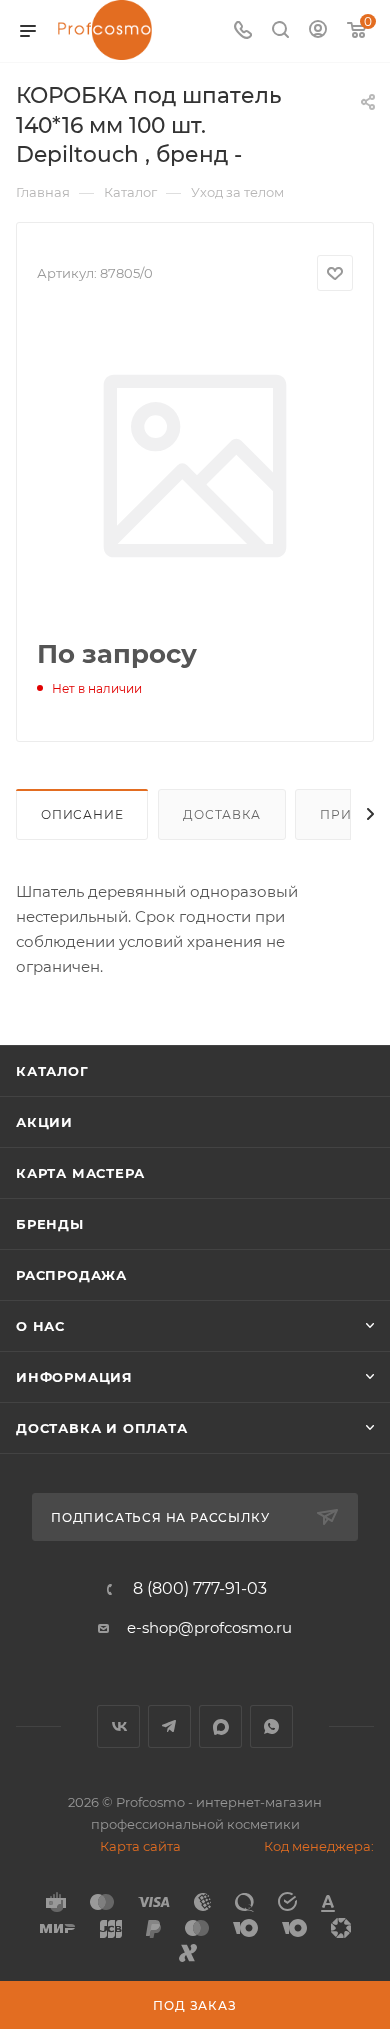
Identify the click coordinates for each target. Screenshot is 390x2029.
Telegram (169, 1726)
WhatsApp (271, 1726)
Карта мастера (80, 1173)
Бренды (50, 1224)
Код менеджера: (319, 1846)
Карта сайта (140, 1846)
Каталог (52, 1071)
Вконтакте (118, 1726)
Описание (82, 814)
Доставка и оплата (102, 1428)
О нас (40, 1326)
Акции (44, 1122)
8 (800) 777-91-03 (200, 1589)
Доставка (221, 814)
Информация (74, 1377)
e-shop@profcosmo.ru (209, 1627)
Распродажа (71, 1275)
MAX (220, 1726)
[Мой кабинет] (318, 31)
